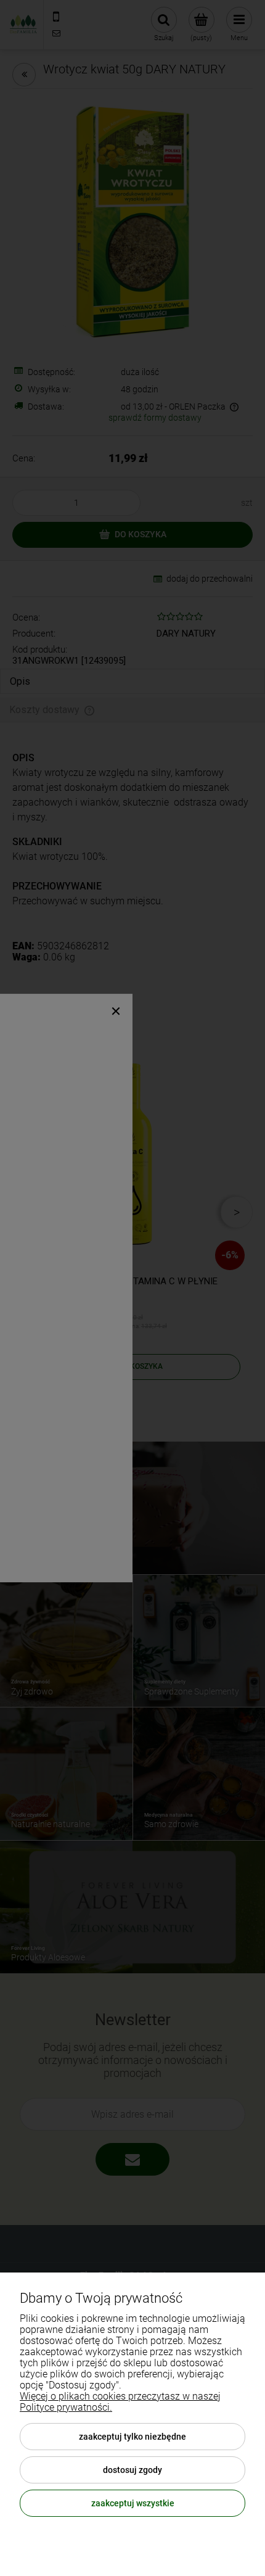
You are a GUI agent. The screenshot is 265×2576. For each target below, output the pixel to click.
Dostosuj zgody (132, 2470)
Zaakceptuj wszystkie (133, 2503)
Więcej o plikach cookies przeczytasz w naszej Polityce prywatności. (120, 2402)
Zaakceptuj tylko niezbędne (132, 2437)
